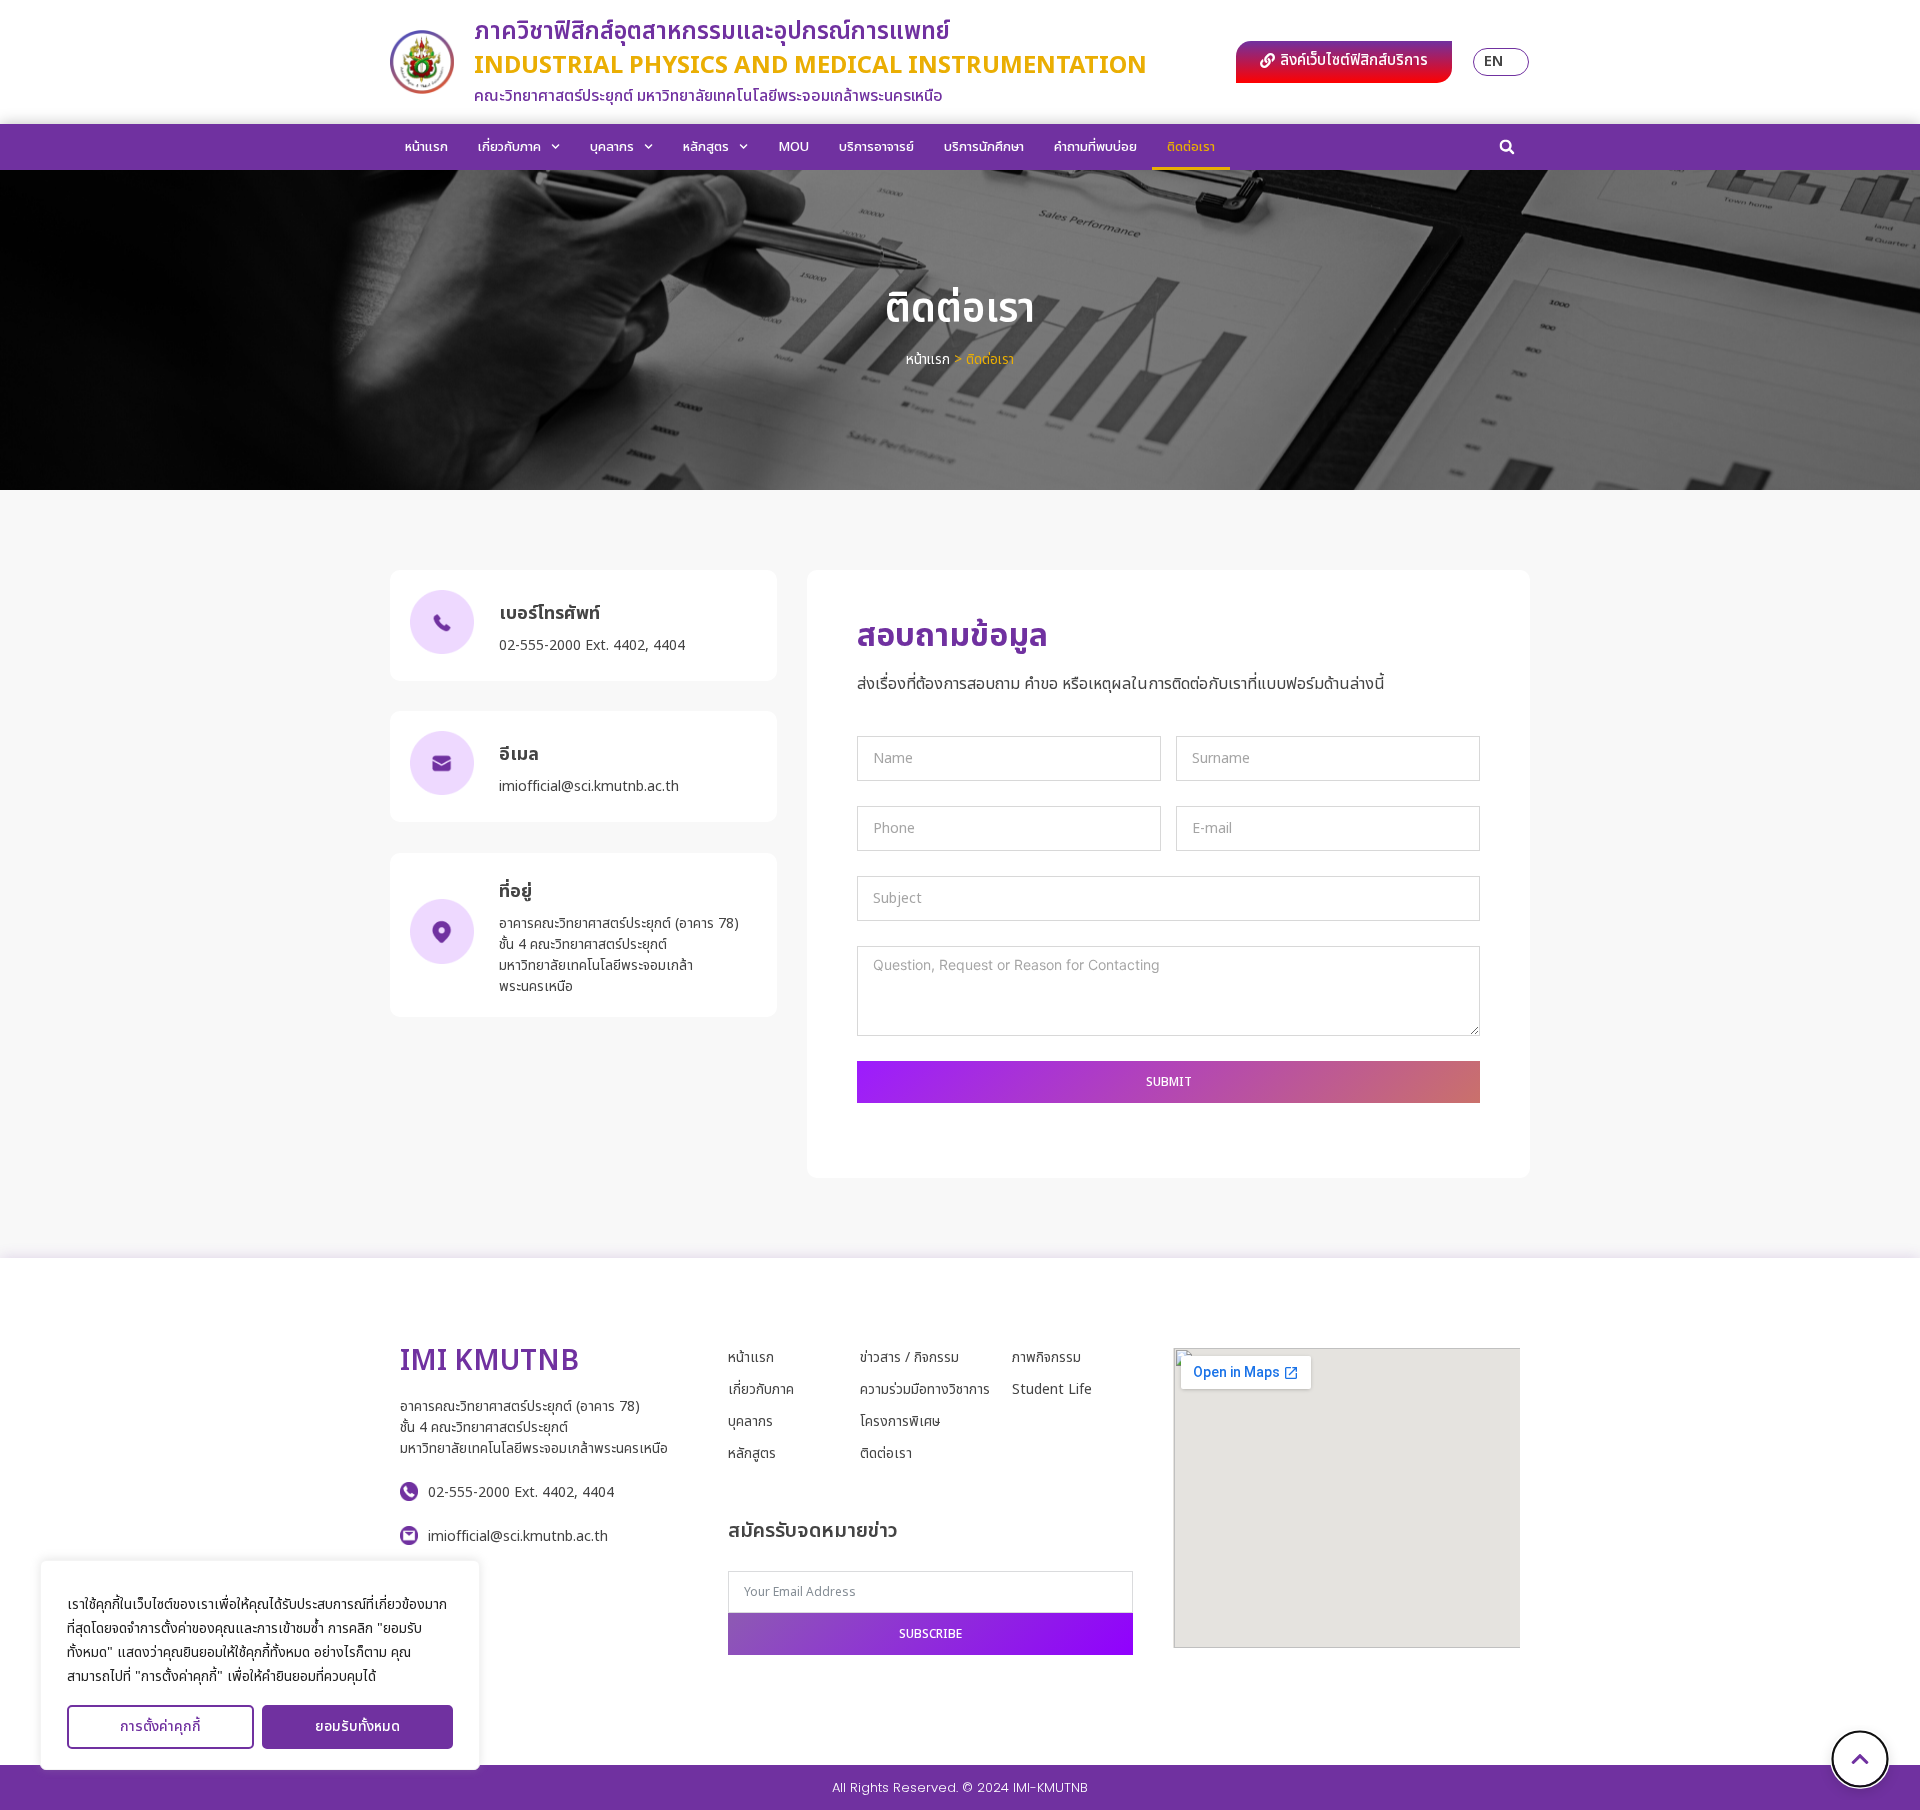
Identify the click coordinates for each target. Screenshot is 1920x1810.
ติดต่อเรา (1191, 147)
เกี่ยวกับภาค (509, 147)
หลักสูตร (706, 147)
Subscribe (930, 1634)
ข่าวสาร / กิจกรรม (909, 1357)
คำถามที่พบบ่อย (1095, 147)
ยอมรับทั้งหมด (357, 1726)
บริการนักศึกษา (984, 147)
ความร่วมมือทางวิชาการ (925, 1389)
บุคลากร (612, 147)
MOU (793, 147)
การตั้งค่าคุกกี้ (160, 1726)
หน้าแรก (426, 147)
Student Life (1052, 1389)
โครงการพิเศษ (900, 1421)
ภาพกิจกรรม (1046, 1357)
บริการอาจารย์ (876, 147)
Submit (1169, 1082)
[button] (1507, 147)
